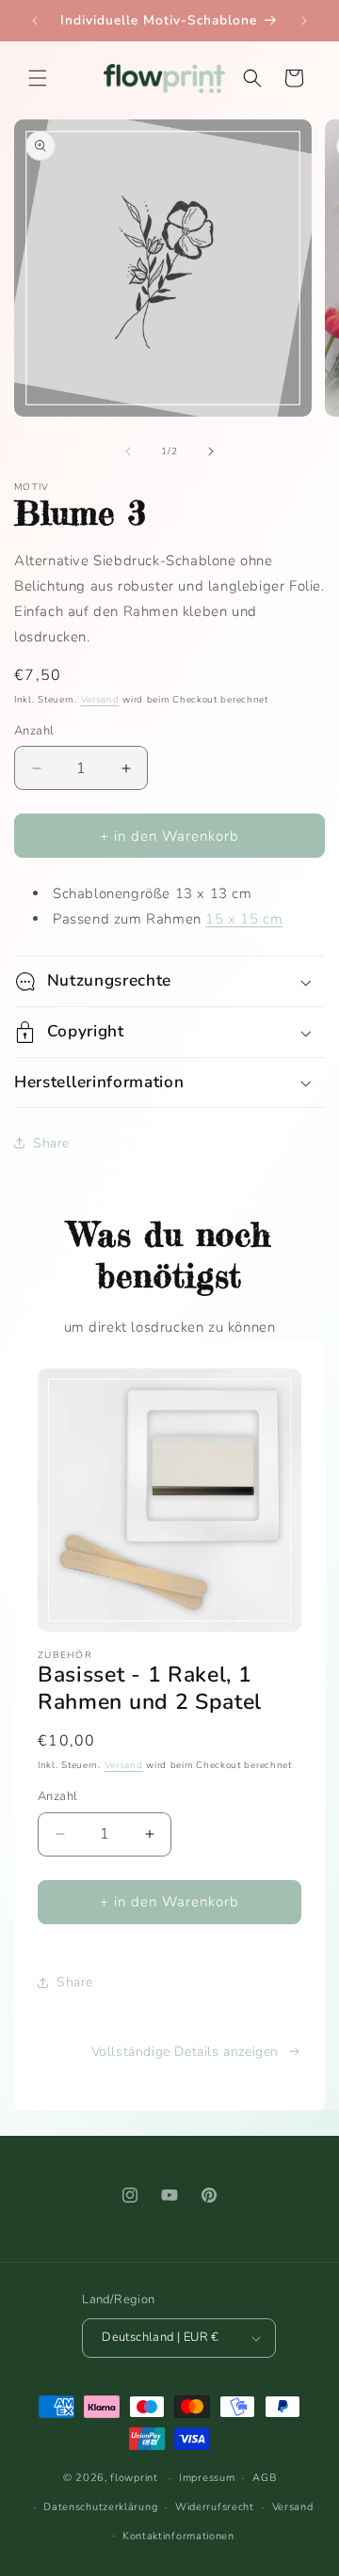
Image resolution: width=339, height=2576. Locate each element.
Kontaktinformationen (178, 2536)
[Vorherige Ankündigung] (35, 21)
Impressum (207, 2478)
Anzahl (34, 731)
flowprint (134, 2478)
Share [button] (51, 1143)
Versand (100, 700)
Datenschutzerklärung (100, 2507)
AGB (264, 2478)
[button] (38, 78)
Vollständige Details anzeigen (185, 2052)
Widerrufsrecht (215, 2507)
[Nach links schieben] (128, 451)
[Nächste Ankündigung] (304, 21)
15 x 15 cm (244, 919)
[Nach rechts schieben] (211, 451)
